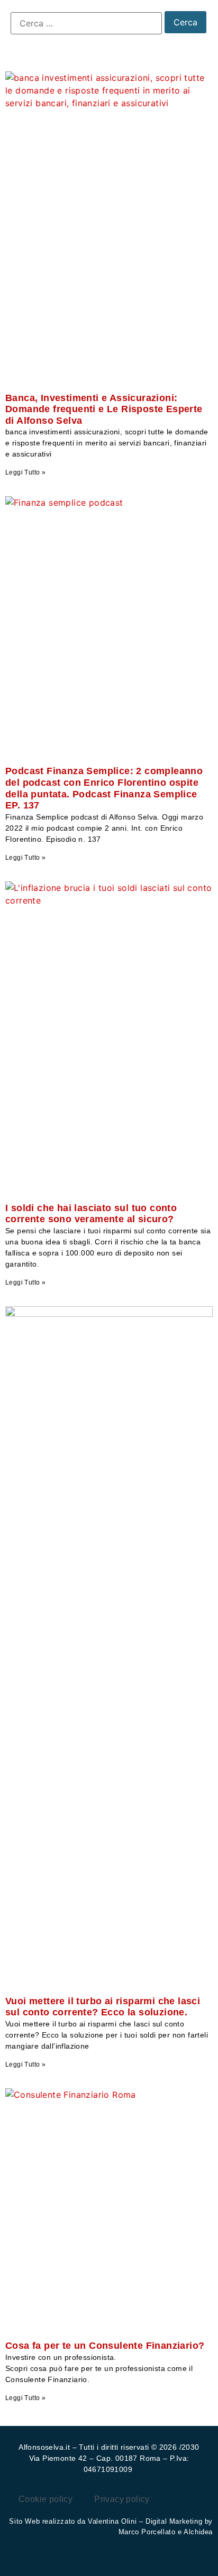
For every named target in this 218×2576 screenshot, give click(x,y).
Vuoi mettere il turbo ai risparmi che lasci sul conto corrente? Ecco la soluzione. (103, 2007)
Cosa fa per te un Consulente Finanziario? (105, 2346)
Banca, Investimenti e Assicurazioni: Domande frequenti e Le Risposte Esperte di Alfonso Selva (104, 409)
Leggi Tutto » (25, 472)
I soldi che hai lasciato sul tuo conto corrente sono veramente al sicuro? (91, 1214)
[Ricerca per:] (86, 23)
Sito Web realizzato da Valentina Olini (74, 2521)
